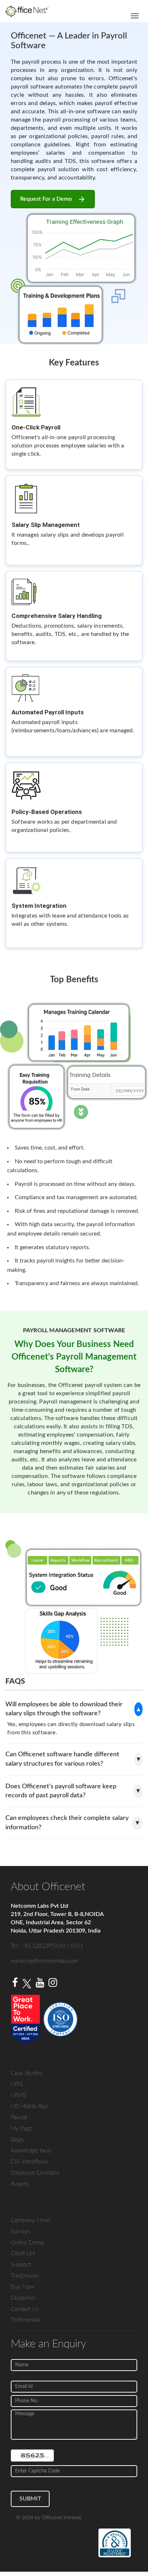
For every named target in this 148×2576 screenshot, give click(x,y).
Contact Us (25, 2309)
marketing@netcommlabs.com (45, 1961)
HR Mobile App (29, 2106)
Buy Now (22, 2287)
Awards (20, 2184)
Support (21, 2265)
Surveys (20, 2231)
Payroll (19, 2117)
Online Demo (27, 2243)
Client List (23, 2253)
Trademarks (25, 2276)
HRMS (18, 2095)
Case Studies (27, 2073)
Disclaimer (23, 2298)
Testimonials (26, 2320)
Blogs (17, 2140)
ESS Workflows (29, 2162)
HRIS (17, 2084)
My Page (22, 2129)
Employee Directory (35, 2173)
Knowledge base (31, 2151)
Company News (31, 2220)
